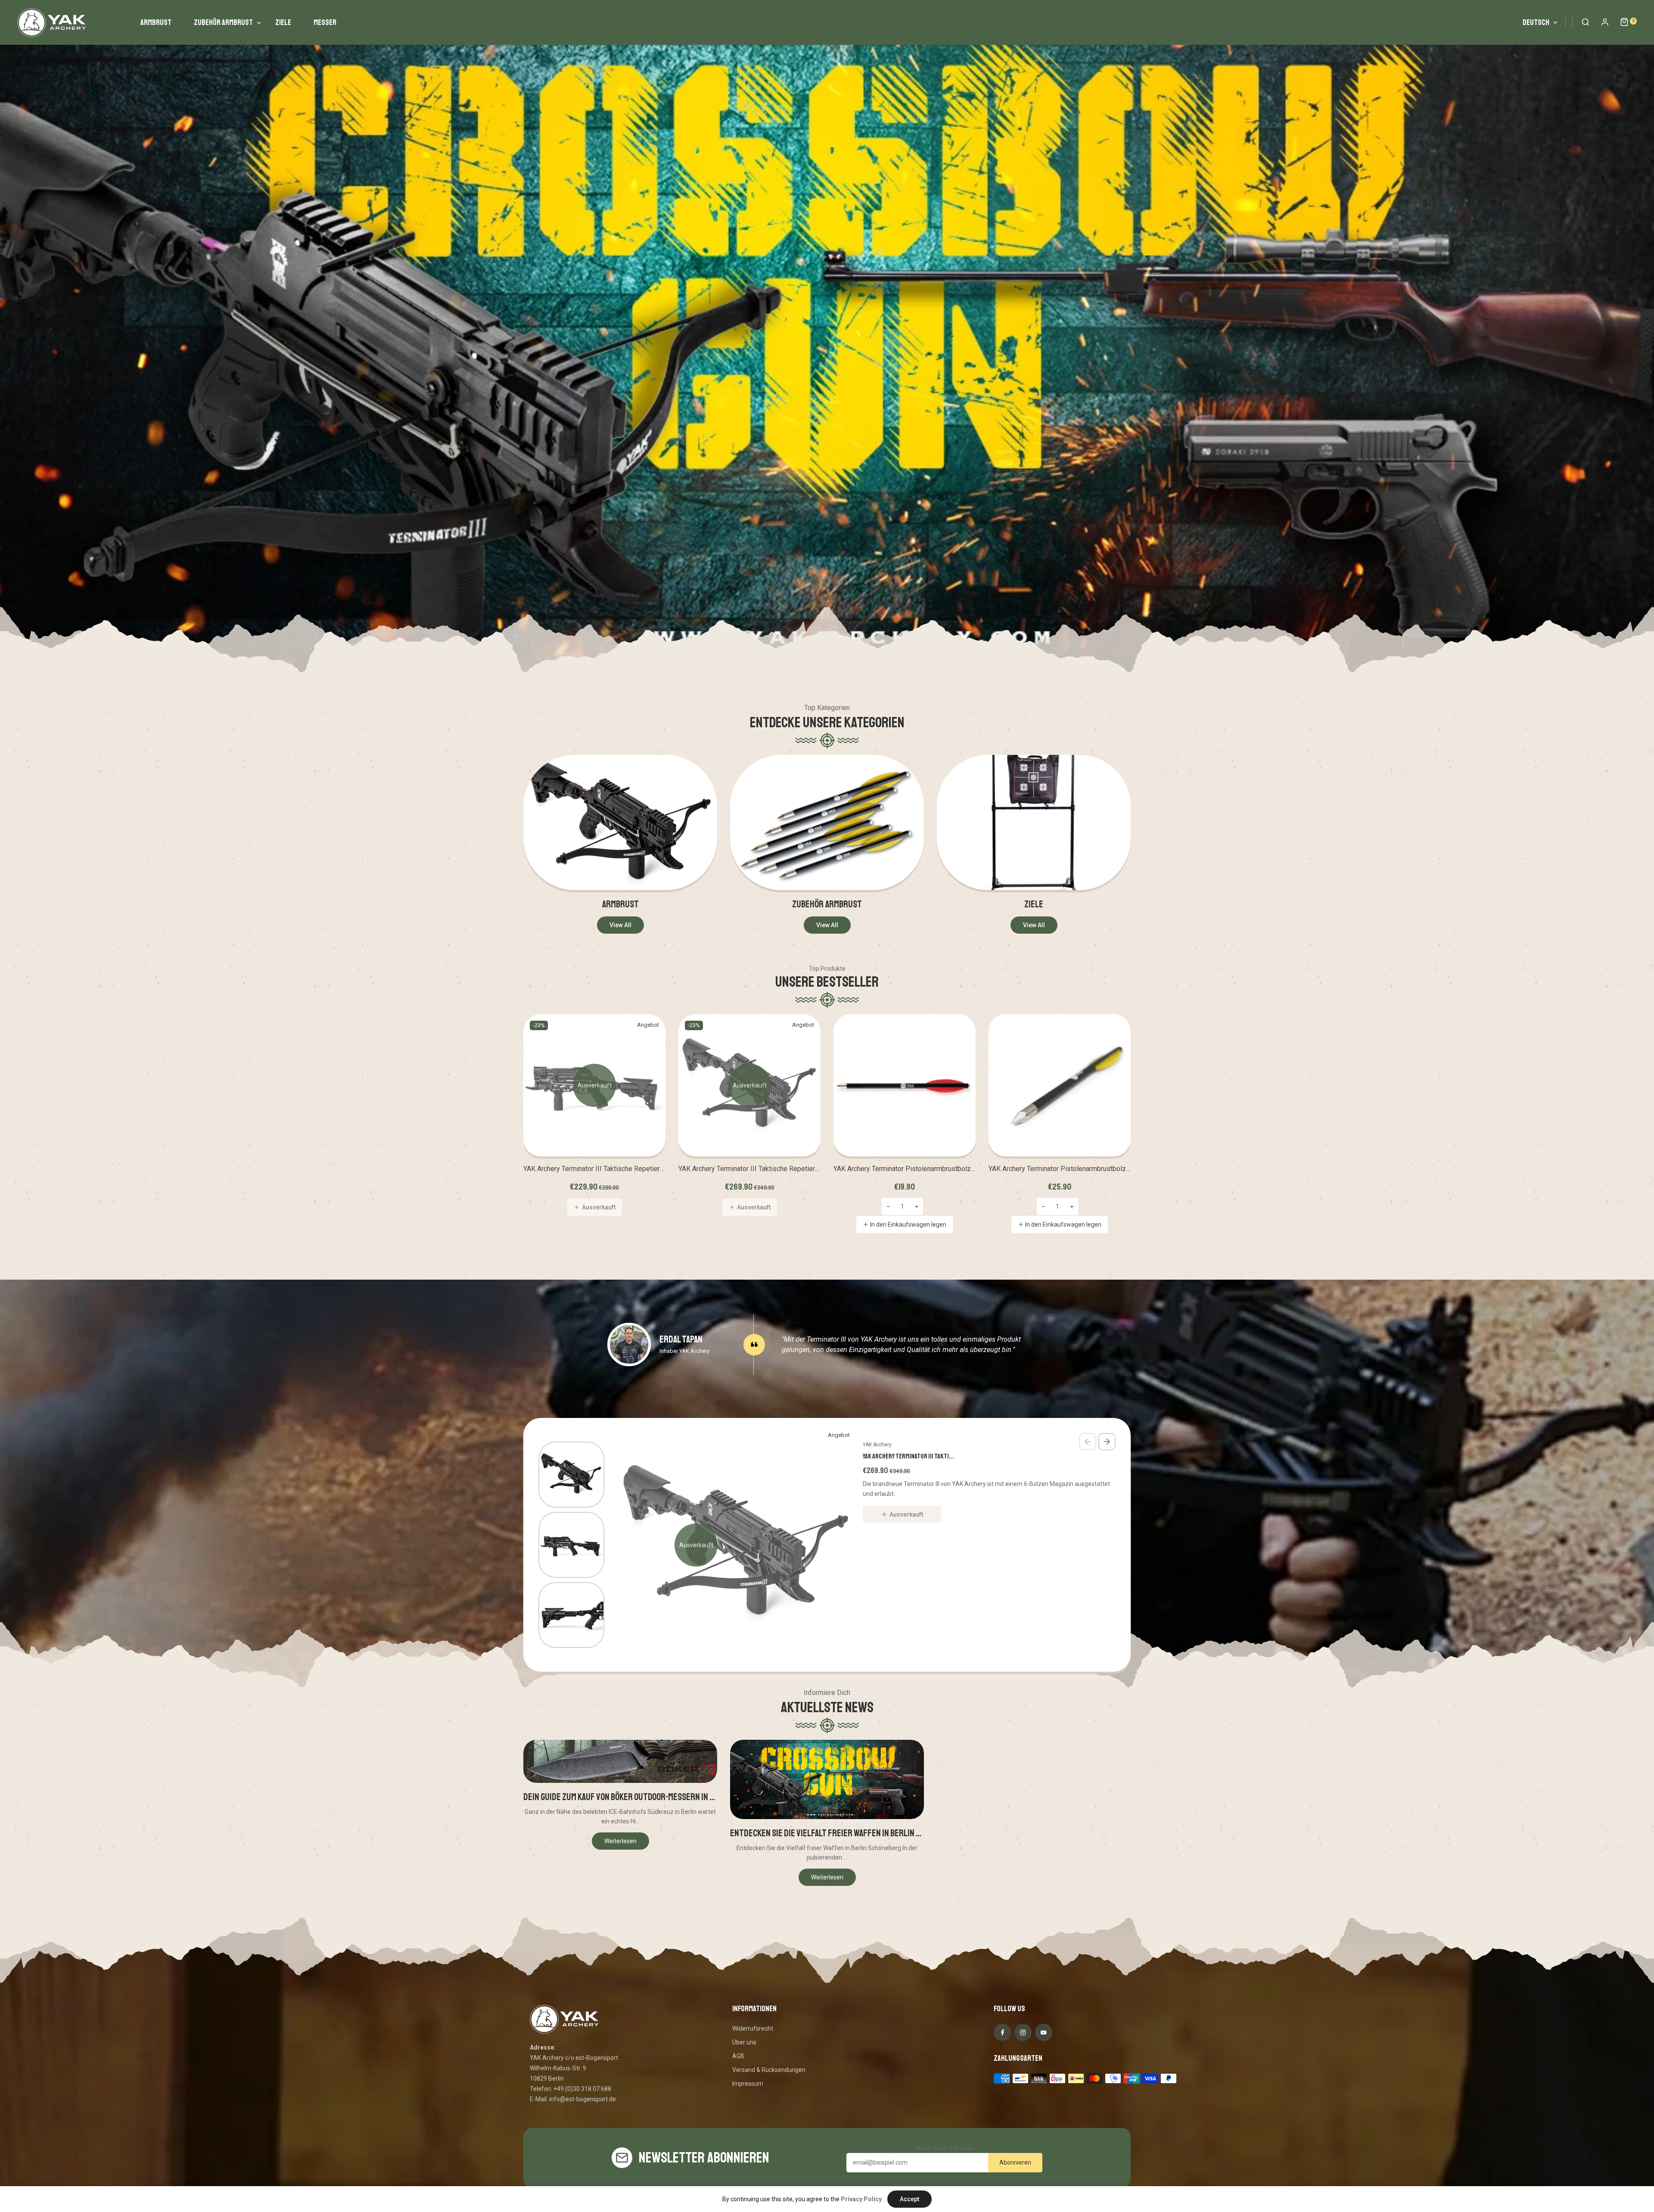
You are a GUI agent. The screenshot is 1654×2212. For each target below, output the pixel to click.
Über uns (744, 2042)
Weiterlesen (620, 1841)
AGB (738, 2056)
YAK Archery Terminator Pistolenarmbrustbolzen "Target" (905, 1169)
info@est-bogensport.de (583, 2099)
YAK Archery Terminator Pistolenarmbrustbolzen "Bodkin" (1060, 1169)
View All (620, 925)
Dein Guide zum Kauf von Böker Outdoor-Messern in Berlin (620, 1797)
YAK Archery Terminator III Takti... (908, 1456)
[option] (827, 337)
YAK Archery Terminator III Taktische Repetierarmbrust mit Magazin (594, 1169)
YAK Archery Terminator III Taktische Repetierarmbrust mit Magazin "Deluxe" (749, 1169)
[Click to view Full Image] (620, 1762)
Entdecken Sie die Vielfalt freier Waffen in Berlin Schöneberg (827, 1833)
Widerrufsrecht (753, 2028)
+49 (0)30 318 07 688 (582, 2089)
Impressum (748, 2084)
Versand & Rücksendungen (769, 2070)
